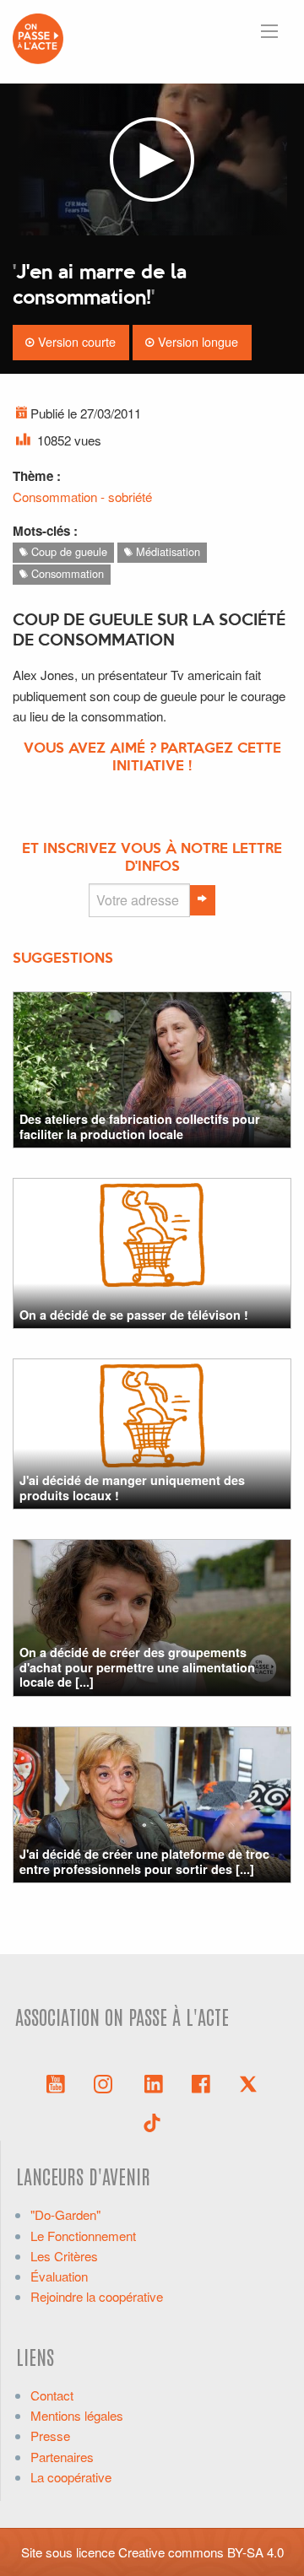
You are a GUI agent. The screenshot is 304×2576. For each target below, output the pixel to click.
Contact (52, 2395)
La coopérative (71, 2477)
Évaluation (59, 2276)
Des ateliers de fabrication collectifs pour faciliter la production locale (140, 1126)
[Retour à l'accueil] (38, 37)
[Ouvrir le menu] (269, 31)
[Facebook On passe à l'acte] (201, 2082)
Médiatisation (166, 551)
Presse (50, 2436)
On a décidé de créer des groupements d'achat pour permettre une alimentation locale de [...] (137, 1667)
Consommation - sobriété (82, 497)
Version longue (196, 341)
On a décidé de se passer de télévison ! (134, 1315)
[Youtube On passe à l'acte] (56, 2082)
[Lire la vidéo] (152, 159)
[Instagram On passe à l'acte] (106, 2082)
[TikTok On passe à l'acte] (152, 2121)
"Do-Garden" (65, 2214)
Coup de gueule (68, 551)
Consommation (66, 573)
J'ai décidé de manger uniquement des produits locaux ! (132, 1487)
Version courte (75, 341)
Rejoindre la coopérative (97, 2296)
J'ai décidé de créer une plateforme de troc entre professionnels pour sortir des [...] (144, 1861)
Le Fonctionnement (83, 2236)
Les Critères (64, 2256)
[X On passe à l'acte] (248, 2082)
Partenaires (62, 2457)
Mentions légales (77, 2415)
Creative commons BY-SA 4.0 (201, 2552)
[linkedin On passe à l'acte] (154, 2082)
